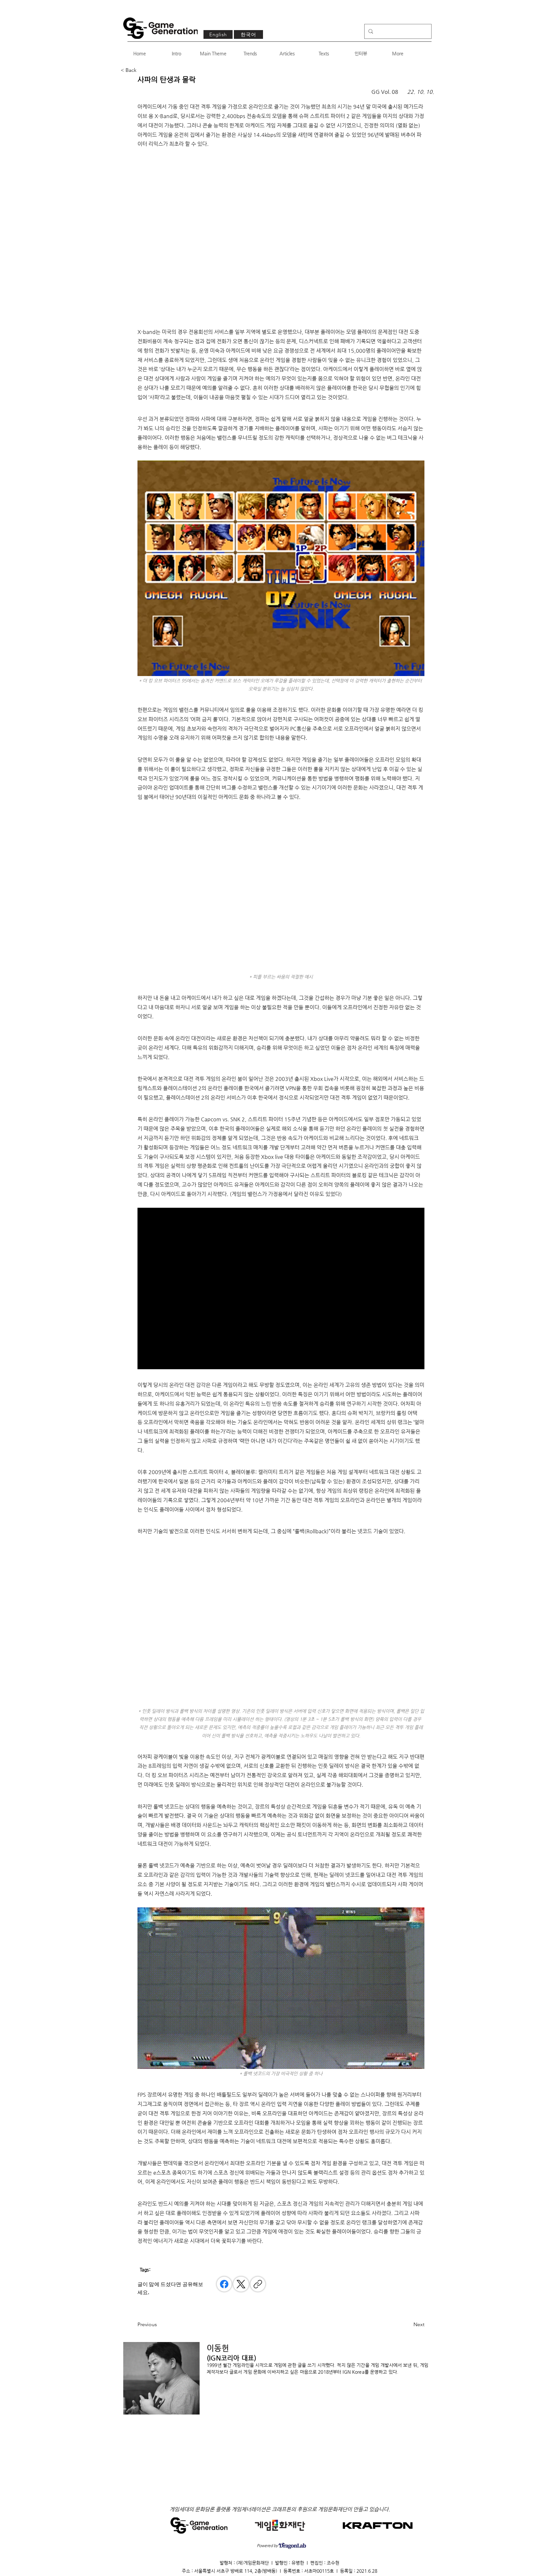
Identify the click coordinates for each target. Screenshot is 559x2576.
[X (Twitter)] (241, 2284)
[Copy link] (258, 2284)
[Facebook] (224, 2284)
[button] (142, 70)
